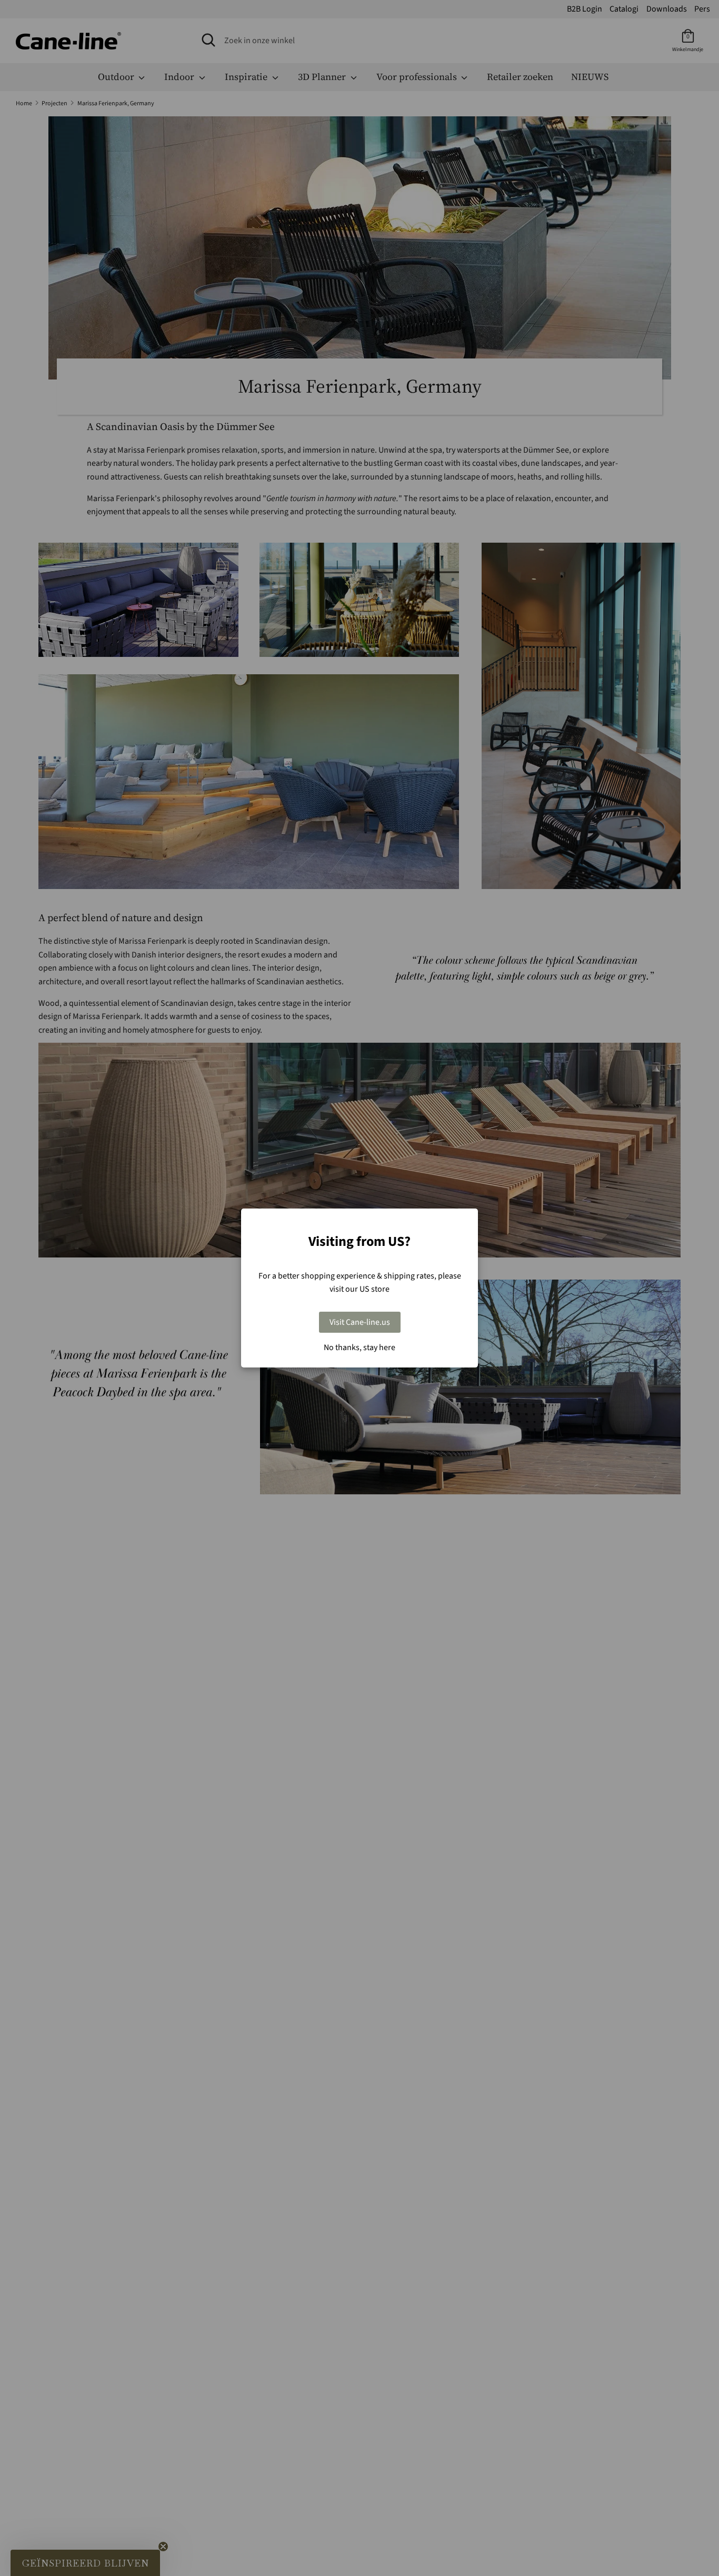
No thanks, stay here (359, 1347)
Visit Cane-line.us (360, 1322)
